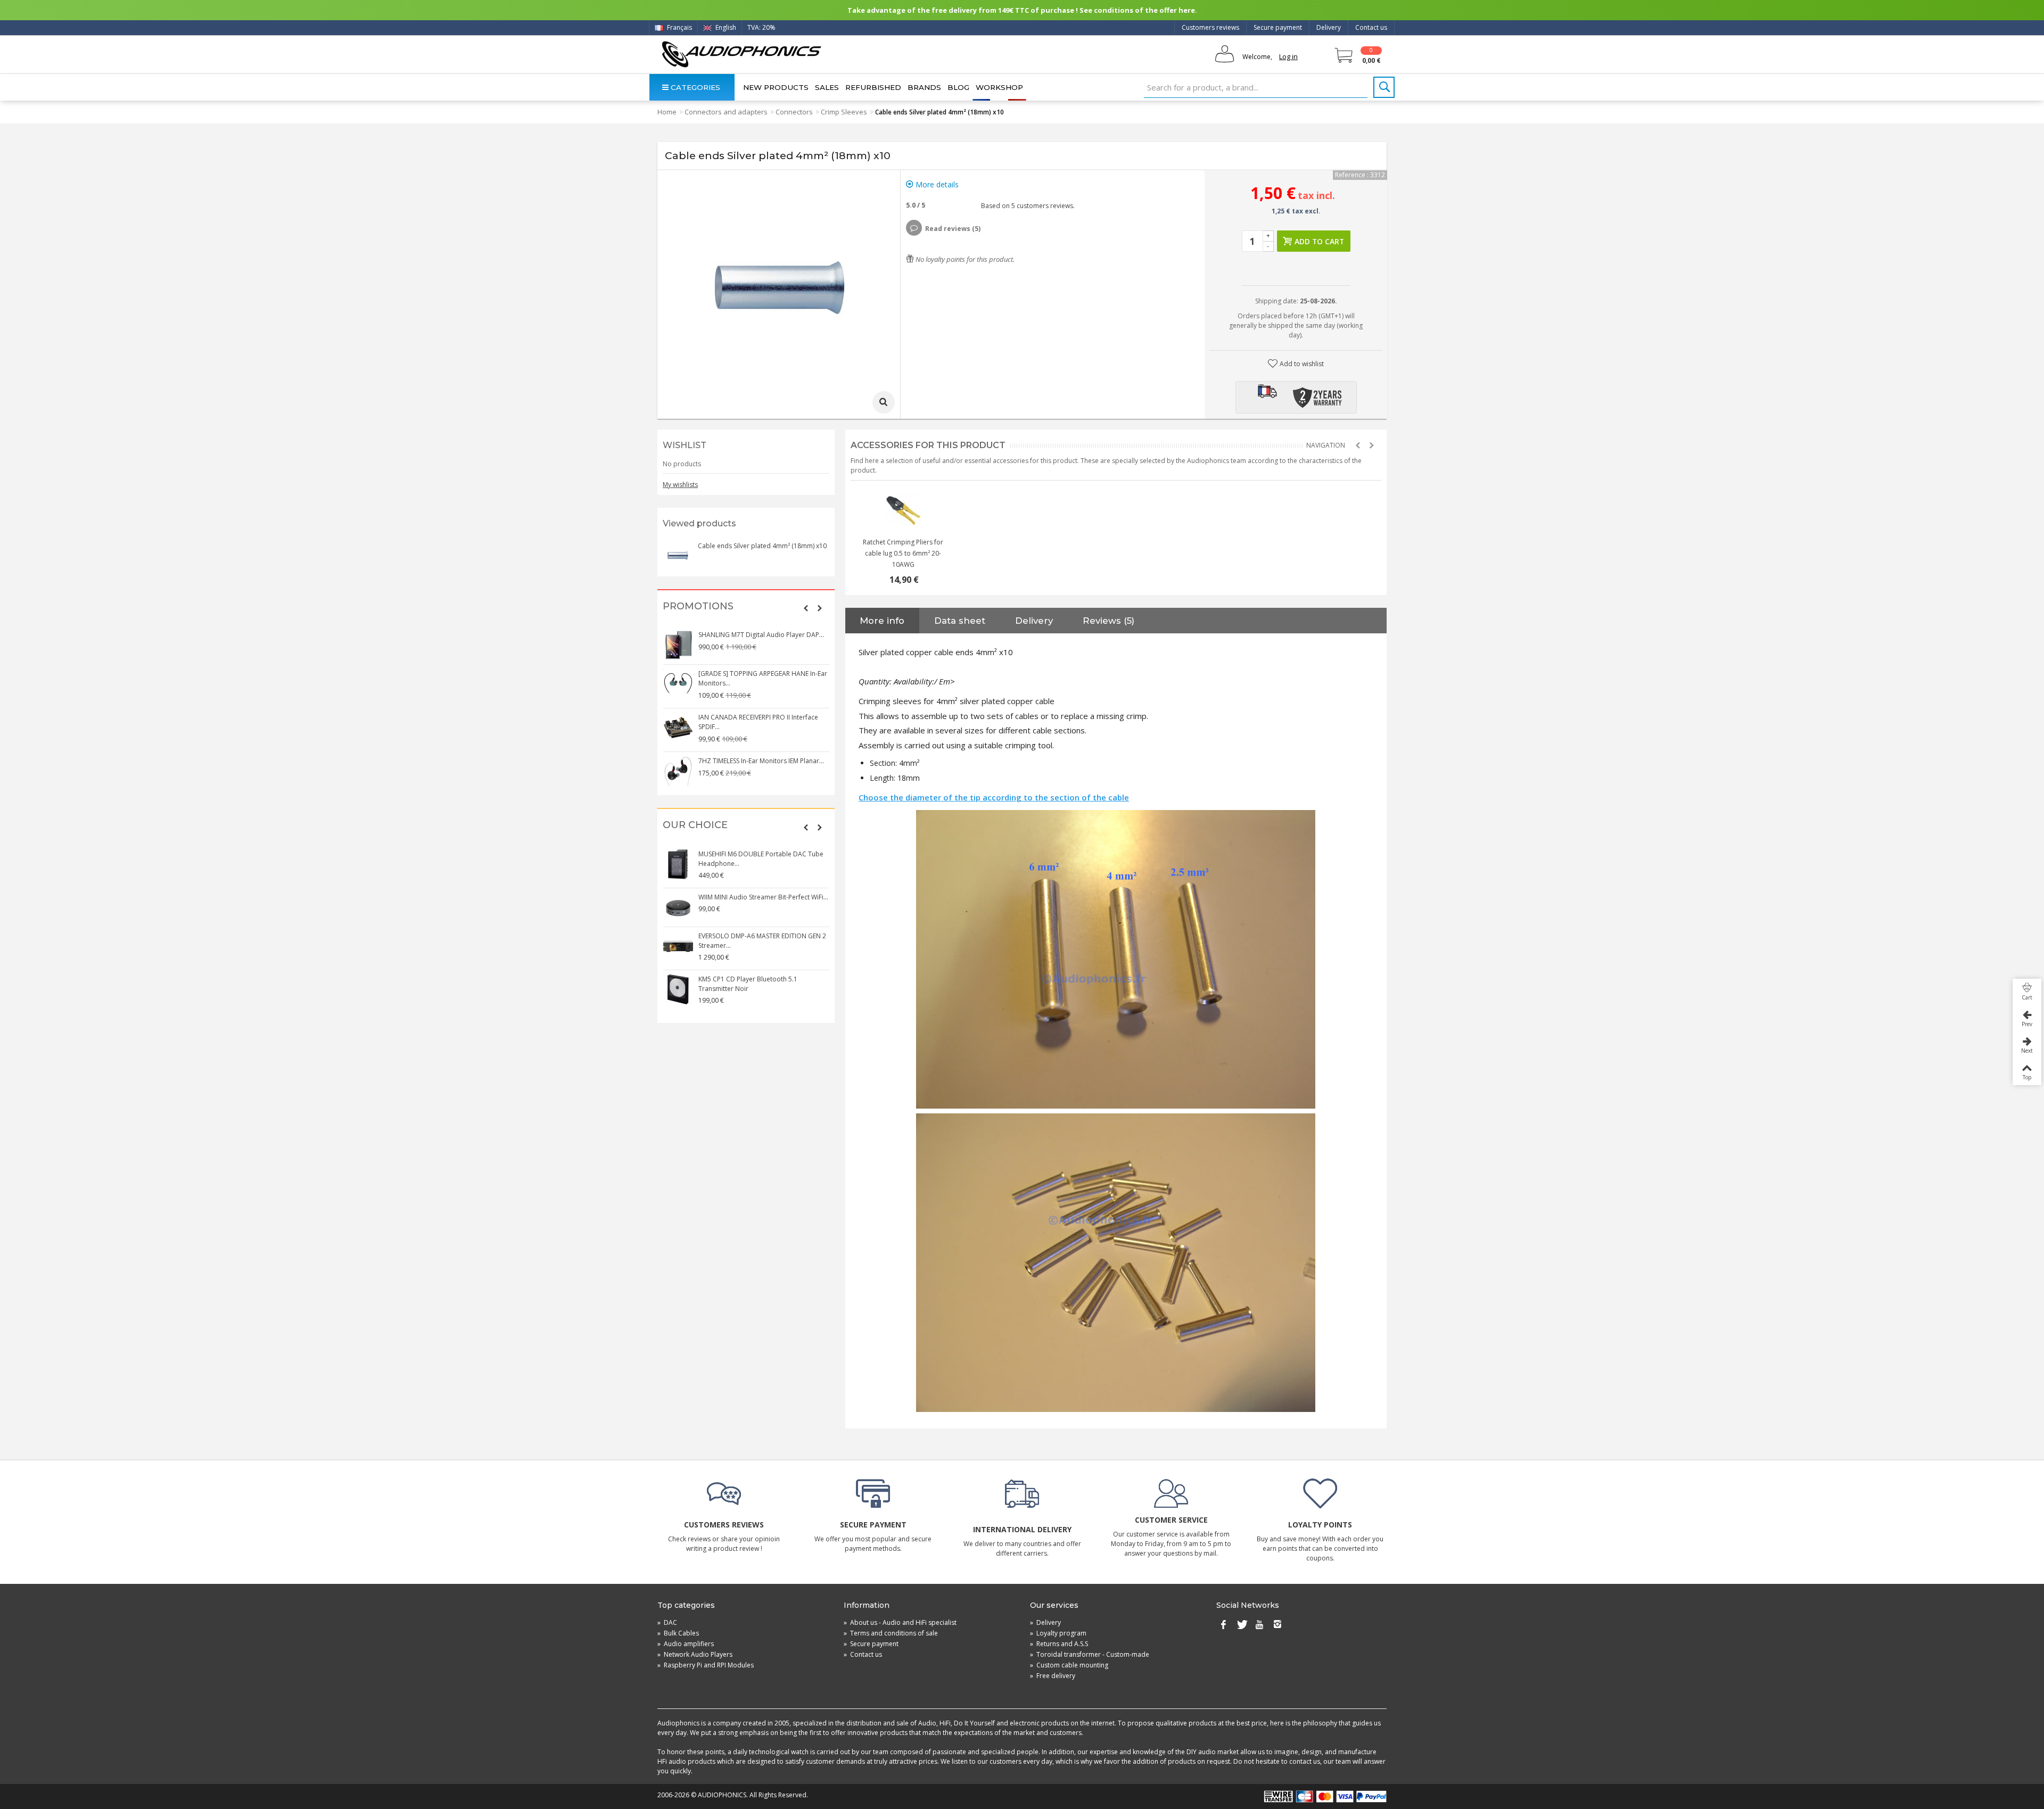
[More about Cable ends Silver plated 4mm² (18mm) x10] (678, 556)
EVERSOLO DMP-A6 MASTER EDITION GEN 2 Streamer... (762, 941)
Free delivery (1053, 1676)
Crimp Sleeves (844, 112)
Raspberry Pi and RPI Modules (706, 1665)
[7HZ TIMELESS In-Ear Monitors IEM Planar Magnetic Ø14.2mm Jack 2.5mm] (678, 771)
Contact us (1371, 27)
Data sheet (960, 621)
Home (667, 112)
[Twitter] (1241, 1625)
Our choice (695, 825)
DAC (667, 1622)
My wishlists (680, 485)
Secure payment (1278, 27)
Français (679, 27)
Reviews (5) (1108, 621)
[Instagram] (1278, 1625)
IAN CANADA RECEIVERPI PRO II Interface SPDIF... (758, 722)
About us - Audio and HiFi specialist (900, 1622)
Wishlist (685, 445)
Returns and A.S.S (1059, 1644)
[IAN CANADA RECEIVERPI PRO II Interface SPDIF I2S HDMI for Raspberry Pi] (678, 728)
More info (882, 621)
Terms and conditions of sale (891, 1633)
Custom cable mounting (1069, 1665)
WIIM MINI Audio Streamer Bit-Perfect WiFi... (763, 897)
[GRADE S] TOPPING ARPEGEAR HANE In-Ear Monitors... (763, 678)
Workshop (999, 87)
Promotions (698, 606)
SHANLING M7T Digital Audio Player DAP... (761, 635)
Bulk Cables (678, 1633)
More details (936, 184)
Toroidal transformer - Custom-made (1090, 1654)
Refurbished (873, 87)
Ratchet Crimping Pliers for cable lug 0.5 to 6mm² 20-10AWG (903, 553)
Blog (958, 87)
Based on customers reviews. (1026, 206)
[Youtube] (1259, 1625)
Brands (924, 87)
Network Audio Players (695, 1654)
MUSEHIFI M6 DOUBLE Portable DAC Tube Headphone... (761, 859)
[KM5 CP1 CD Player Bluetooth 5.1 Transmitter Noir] (678, 989)
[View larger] (884, 402)
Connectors (794, 112)
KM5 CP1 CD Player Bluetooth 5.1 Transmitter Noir (748, 984)
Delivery (1329, 27)
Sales (827, 87)
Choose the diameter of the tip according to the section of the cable (994, 797)
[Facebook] (1223, 1625)
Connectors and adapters (726, 112)
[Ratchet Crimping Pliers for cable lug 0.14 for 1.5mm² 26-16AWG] (903, 510)
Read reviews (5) (953, 229)
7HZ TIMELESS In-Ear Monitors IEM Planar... (761, 761)
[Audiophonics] (741, 54)
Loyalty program (1058, 1633)
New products (776, 87)
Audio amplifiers (686, 1644)
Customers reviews (1210, 27)
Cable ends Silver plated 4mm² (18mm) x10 (762, 546)
